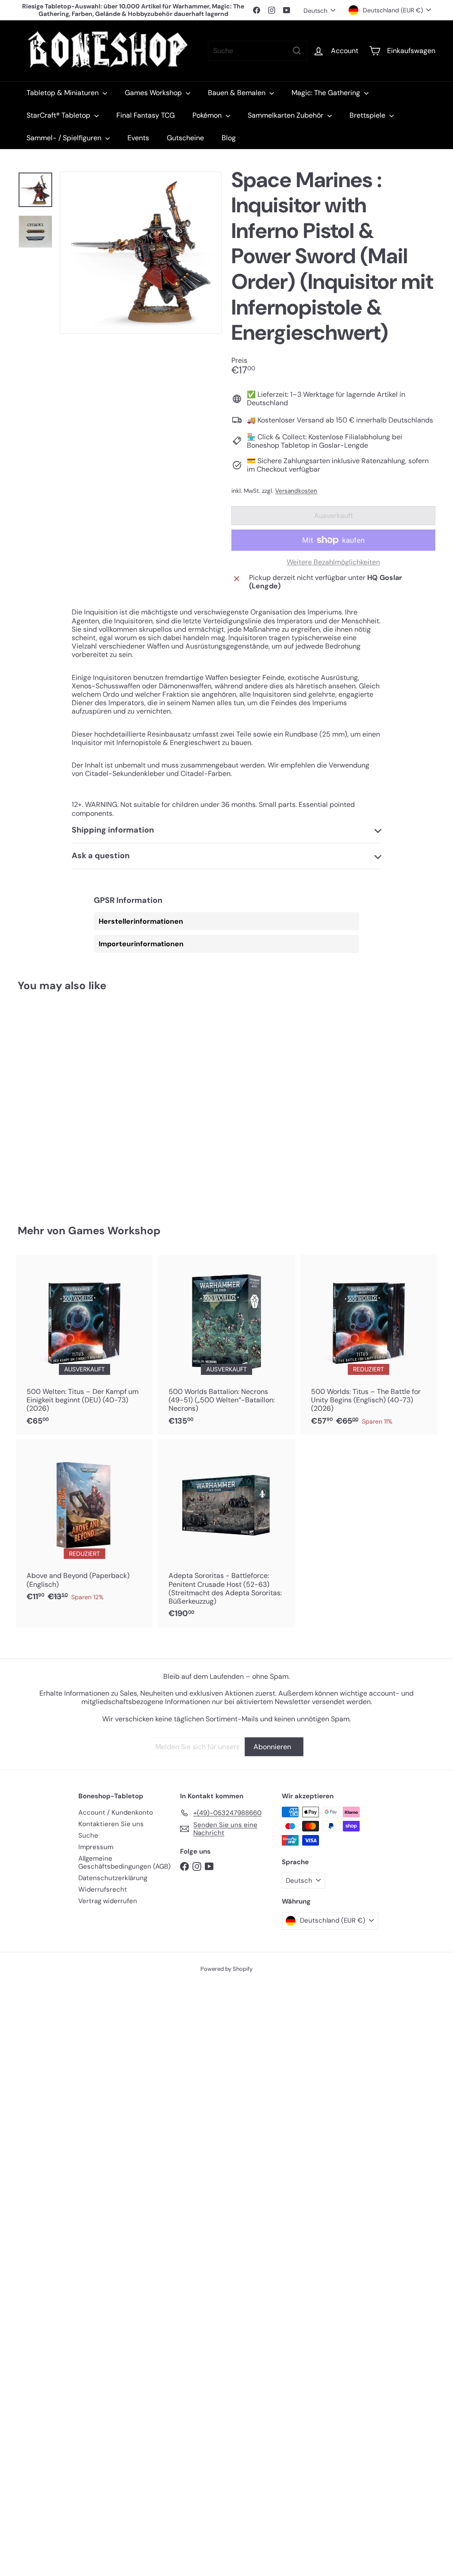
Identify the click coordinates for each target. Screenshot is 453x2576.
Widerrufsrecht (103, 1889)
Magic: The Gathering (327, 93)
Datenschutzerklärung (113, 1878)
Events (138, 138)
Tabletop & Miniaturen (63, 93)
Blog (229, 138)
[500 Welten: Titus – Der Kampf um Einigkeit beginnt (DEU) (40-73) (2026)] (84, 1345)
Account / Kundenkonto (116, 1812)
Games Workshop (154, 93)
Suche (88, 1835)
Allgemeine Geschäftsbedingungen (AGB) (125, 1862)
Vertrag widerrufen (108, 1901)
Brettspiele (368, 115)
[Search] (297, 51)
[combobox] (258, 51)
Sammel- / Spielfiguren (65, 138)
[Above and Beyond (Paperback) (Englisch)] (84, 1525)
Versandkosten (296, 491)
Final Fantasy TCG (146, 115)
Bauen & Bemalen (238, 93)
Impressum (96, 1847)
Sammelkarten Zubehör (286, 115)
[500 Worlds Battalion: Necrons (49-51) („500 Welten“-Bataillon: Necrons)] (226, 1345)
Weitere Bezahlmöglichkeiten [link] (333, 562)
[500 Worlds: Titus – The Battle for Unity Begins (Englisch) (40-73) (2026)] (369, 1345)
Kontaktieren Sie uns (111, 1824)
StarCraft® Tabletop (59, 115)
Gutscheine (185, 138)
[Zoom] (141, 253)
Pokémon (208, 115)
